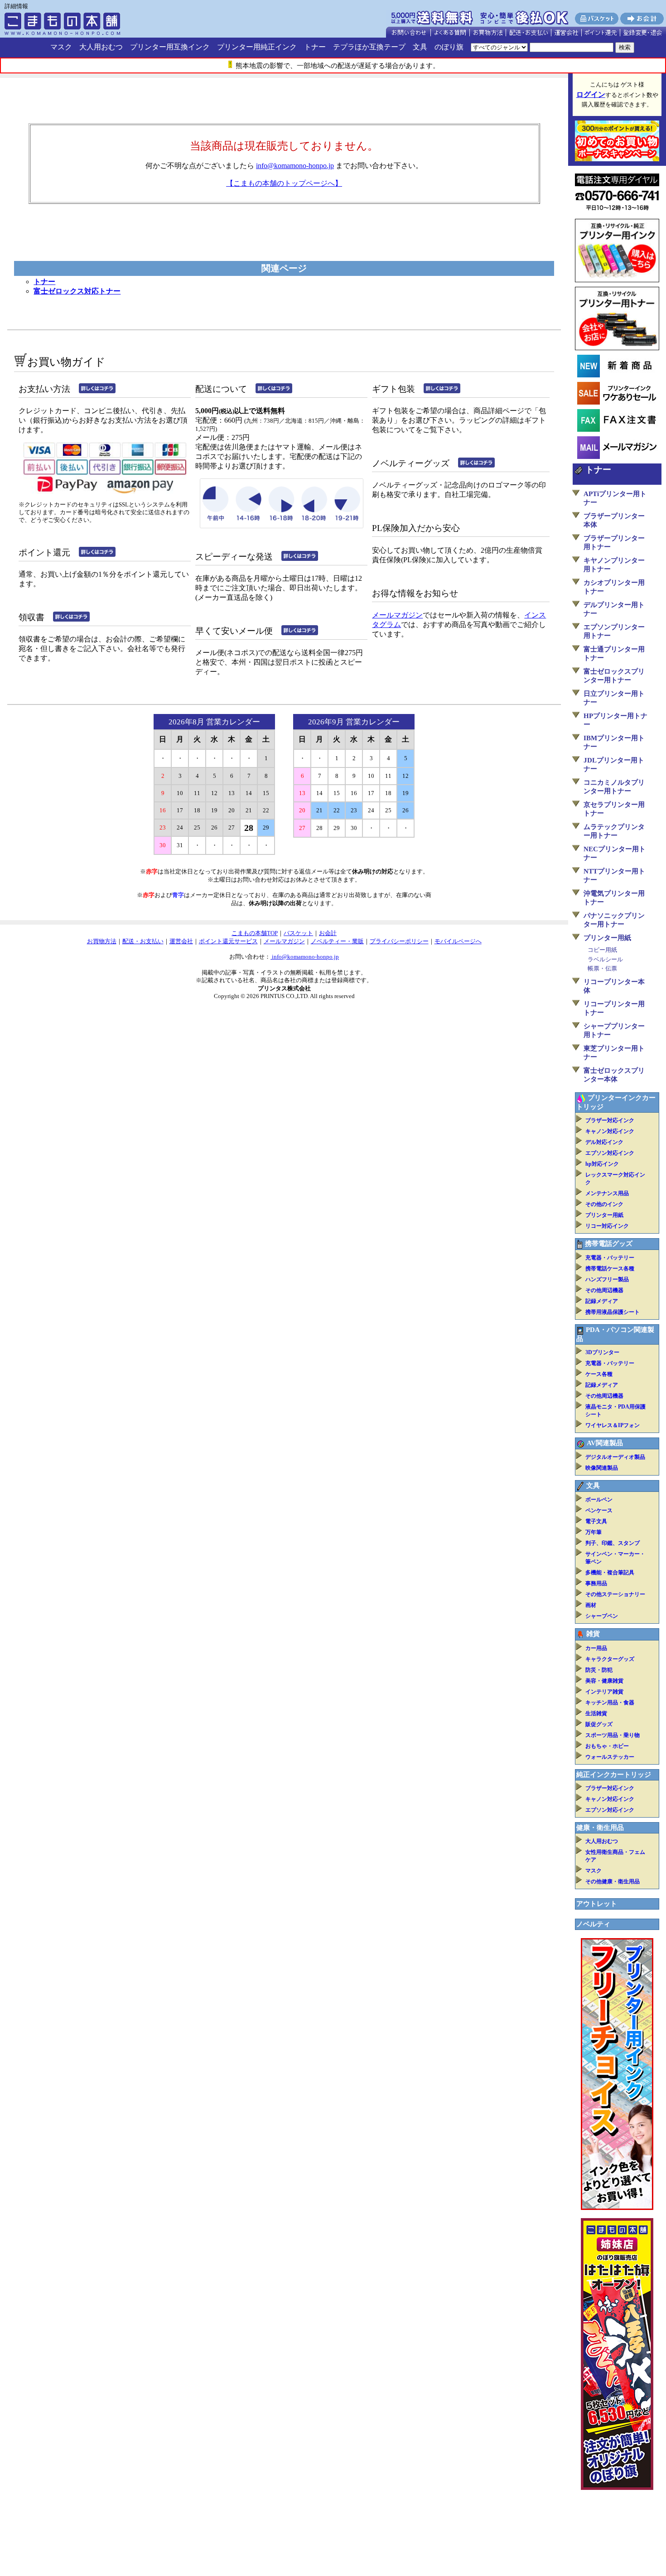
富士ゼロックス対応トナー (77, 291)
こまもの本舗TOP (255, 933)
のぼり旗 (449, 47)
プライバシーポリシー (399, 941)
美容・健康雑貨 (604, 1681)
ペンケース (599, 1510)
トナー (315, 47)
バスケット (298, 933)
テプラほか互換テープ (369, 47)
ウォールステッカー (610, 1757)
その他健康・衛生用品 (613, 1881)
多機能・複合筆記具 (610, 1573)
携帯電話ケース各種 (610, 1269)
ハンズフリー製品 (607, 1279)
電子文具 (596, 1521)
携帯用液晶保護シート (613, 1312)
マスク (61, 47)
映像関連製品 (602, 1468)
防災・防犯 (599, 1670)
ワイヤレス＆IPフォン (613, 1425)
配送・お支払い (143, 941)
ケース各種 (599, 1374)
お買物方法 (102, 941)
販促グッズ (599, 1724)
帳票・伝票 (602, 968)
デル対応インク (604, 1142)
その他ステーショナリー (615, 1594)
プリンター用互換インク (170, 47)
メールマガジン (397, 615)
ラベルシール (605, 959)
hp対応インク (602, 1164)
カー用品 (596, 1648)
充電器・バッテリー (610, 1258)
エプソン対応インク (610, 1153)
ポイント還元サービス (228, 941)
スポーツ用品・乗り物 (613, 1735)
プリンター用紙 (607, 938)
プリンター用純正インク (257, 47)
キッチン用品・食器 (610, 1703)
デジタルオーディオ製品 (615, 1457)
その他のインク (604, 1204)
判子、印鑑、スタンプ (613, 1543)
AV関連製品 (605, 1443)
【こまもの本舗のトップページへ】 (284, 183)
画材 (591, 1605)
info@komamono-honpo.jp (295, 166)
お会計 (328, 933)
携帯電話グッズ (609, 1244)
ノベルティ (593, 1924)
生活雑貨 (596, 1713)
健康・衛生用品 (600, 1828)
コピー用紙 (602, 950)
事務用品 (596, 1583)
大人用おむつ (101, 47)
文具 (420, 47)
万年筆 (594, 1532)
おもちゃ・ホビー (607, 1746)
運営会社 (181, 941)
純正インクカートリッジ (614, 1775)
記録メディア (602, 1301)
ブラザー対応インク (610, 1120)
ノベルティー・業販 (337, 941)
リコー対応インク (607, 1226)
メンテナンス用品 (607, 1193)
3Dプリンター (602, 1352)
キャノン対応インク (610, 1131)
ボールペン (599, 1500)
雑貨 (593, 1634)
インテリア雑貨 (604, 1692)
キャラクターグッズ (610, 1659)
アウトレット (597, 1904)
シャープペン (602, 1616)
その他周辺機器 (604, 1290)
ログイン (591, 94)
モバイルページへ (458, 941)
